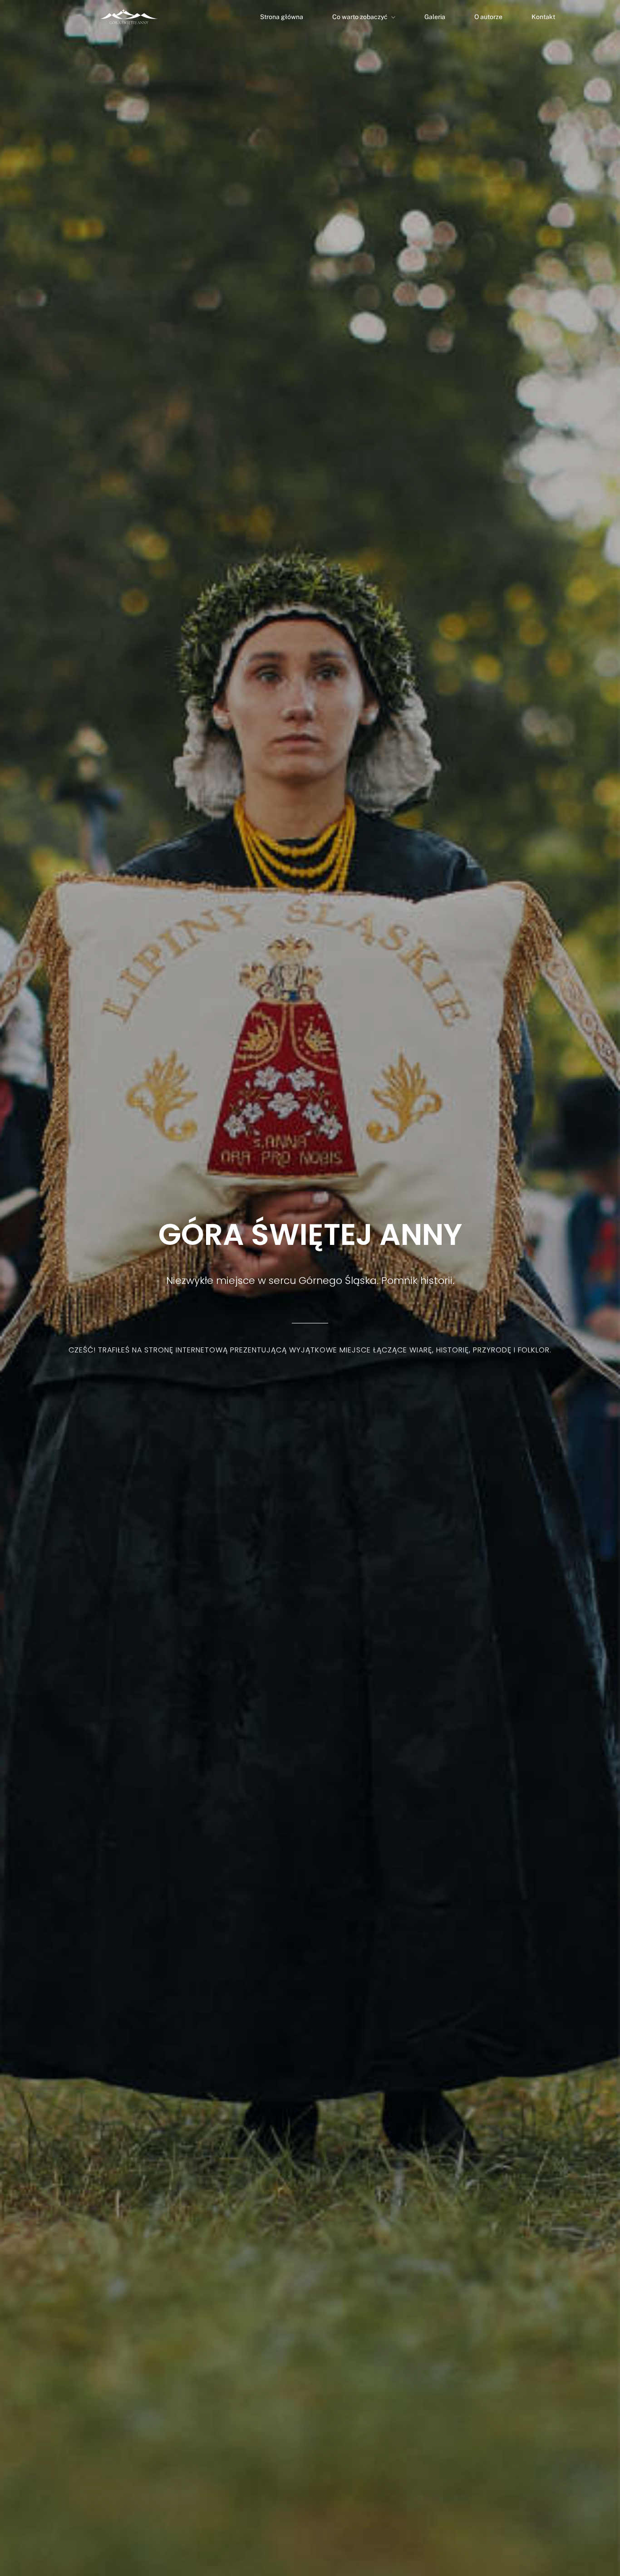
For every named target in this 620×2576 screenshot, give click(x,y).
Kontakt (543, 17)
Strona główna (282, 17)
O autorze (488, 17)
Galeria (435, 17)
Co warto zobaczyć (360, 17)
